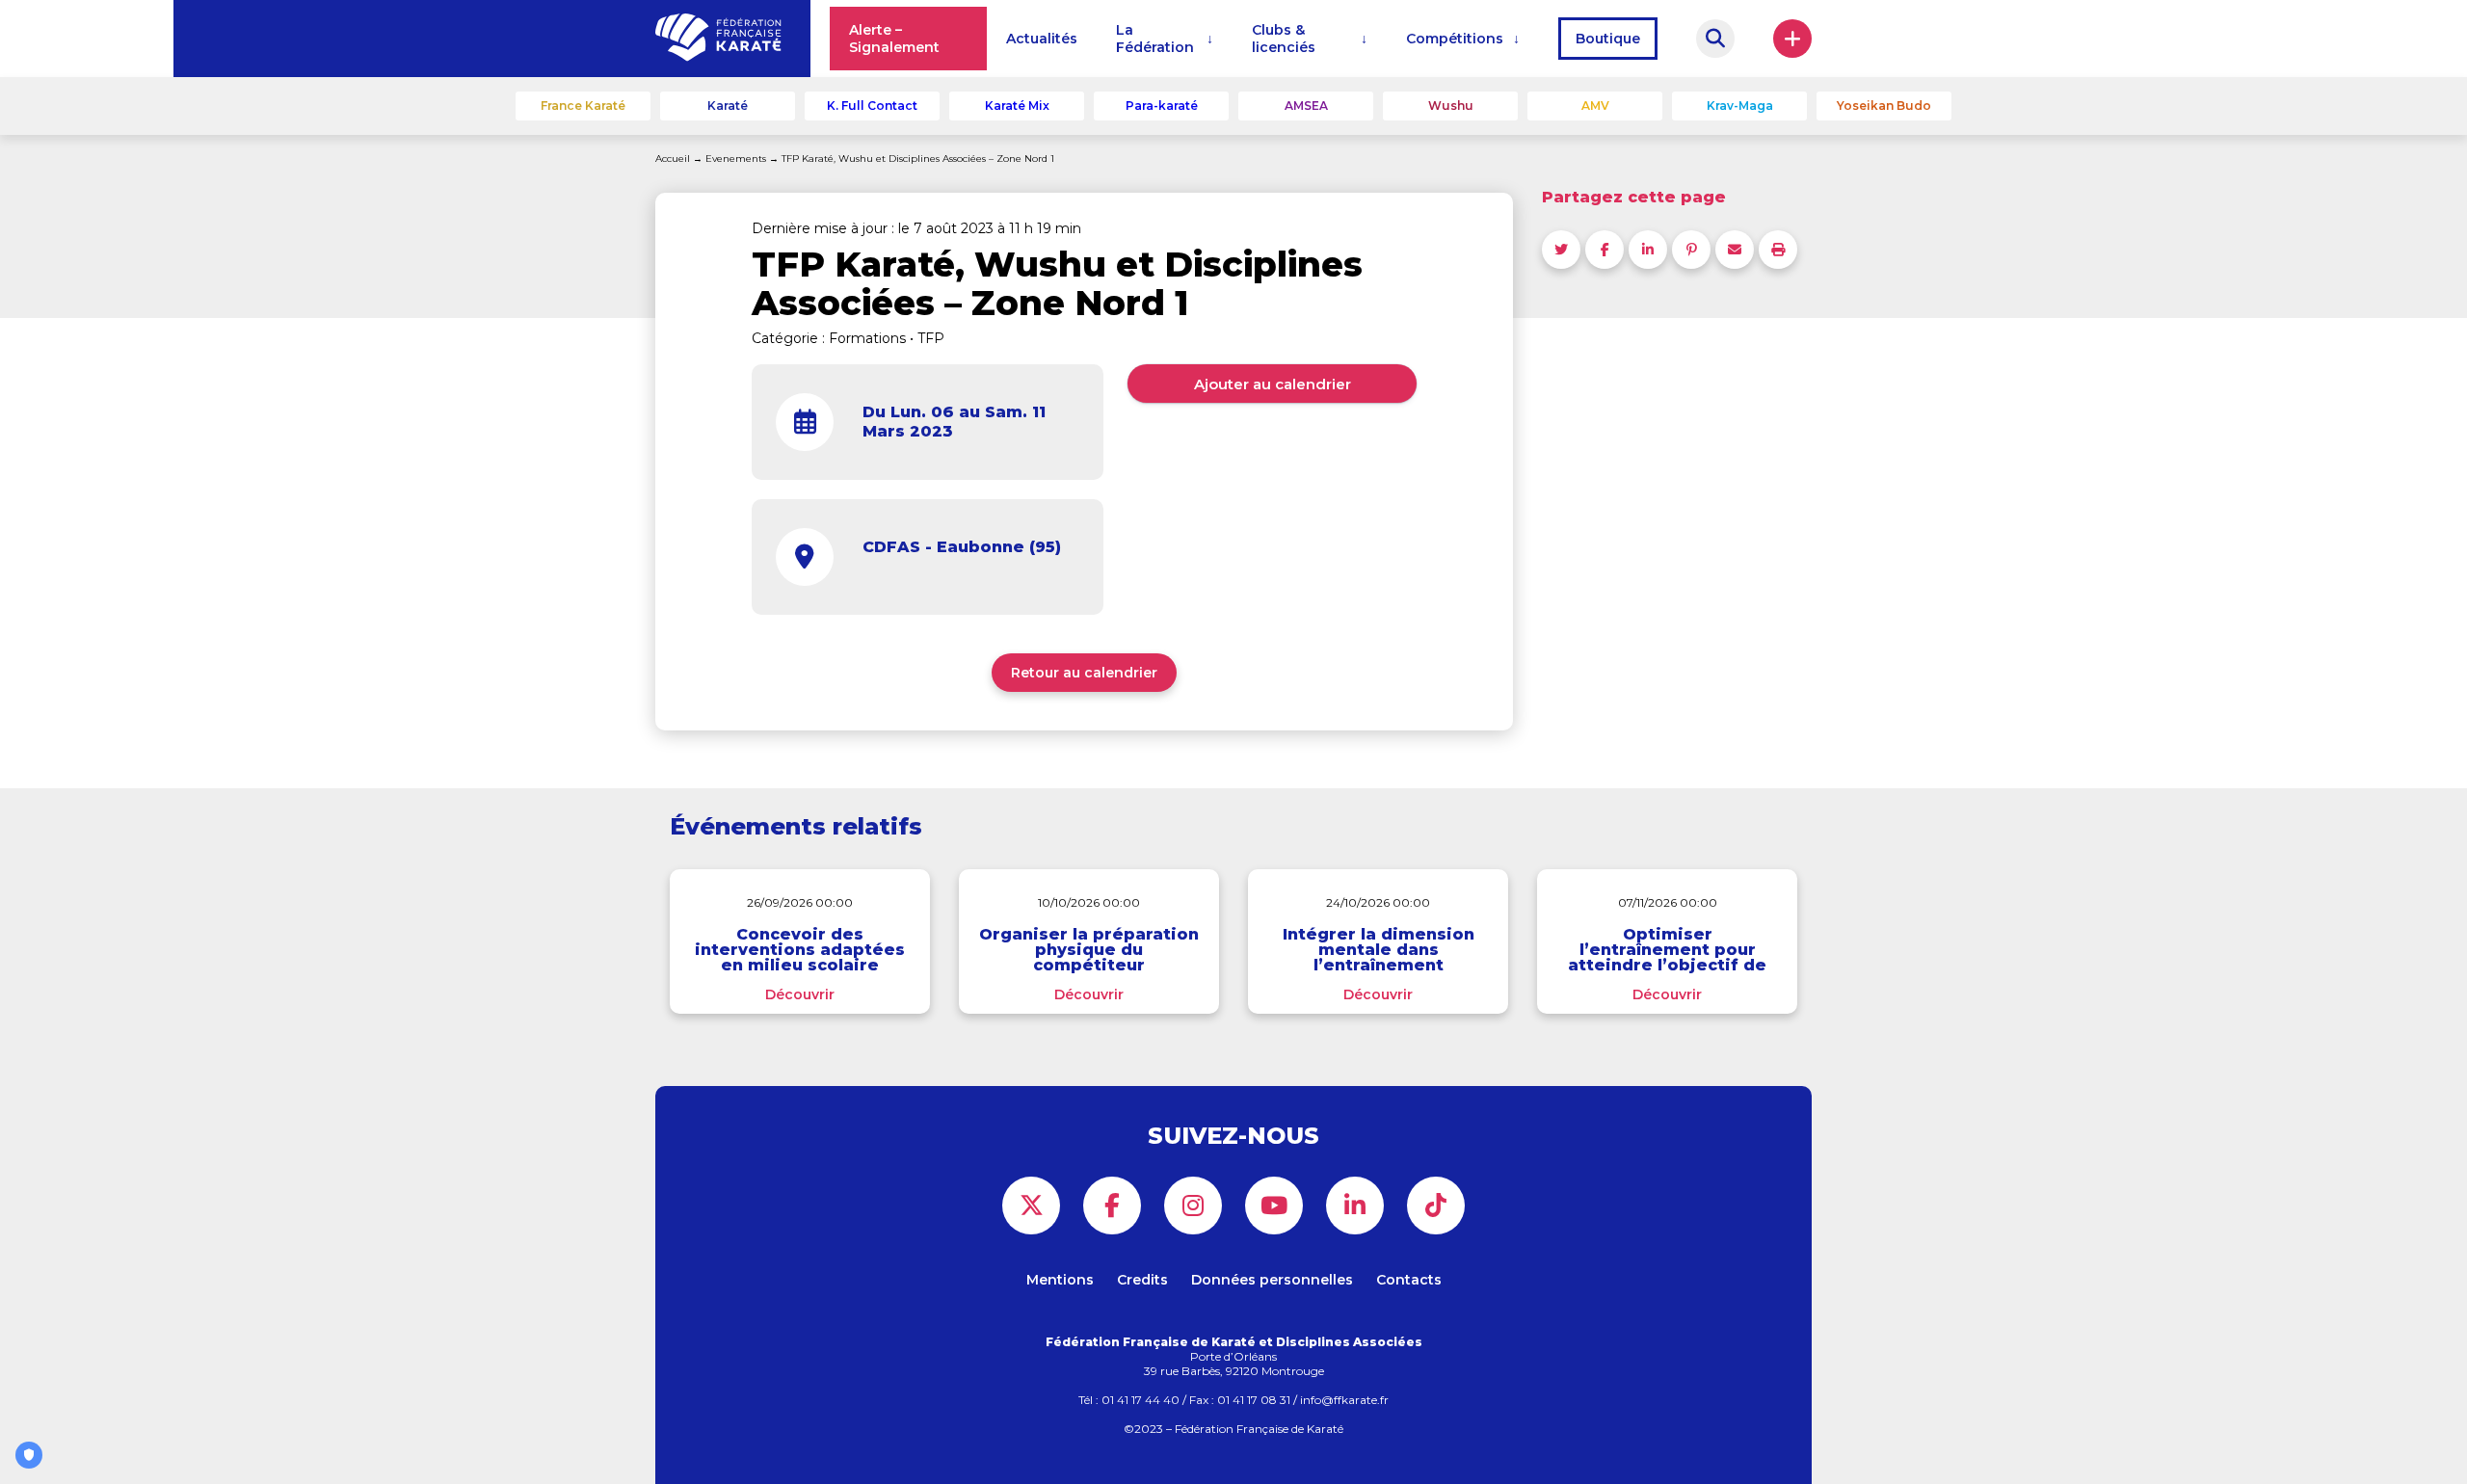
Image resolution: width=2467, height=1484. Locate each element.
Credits (1142, 1280)
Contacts (1409, 1280)
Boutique (1608, 39)
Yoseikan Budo (1884, 106)
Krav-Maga (1740, 106)
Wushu (1451, 106)
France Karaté (583, 106)
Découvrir (800, 994)
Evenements (736, 159)
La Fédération (1155, 39)
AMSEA (1306, 106)
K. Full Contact (872, 106)
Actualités (1042, 39)
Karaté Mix (1017, 106)
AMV (1595, 106)
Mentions (1060, 1280)
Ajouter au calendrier (1273, 384)
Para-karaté (1162, 106)
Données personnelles (1272, 1280)
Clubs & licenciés (1284, 39)
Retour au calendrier (1084, 673)
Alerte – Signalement (894, 39)
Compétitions (1455, 39)
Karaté (728, 106)
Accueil (673, 159)
